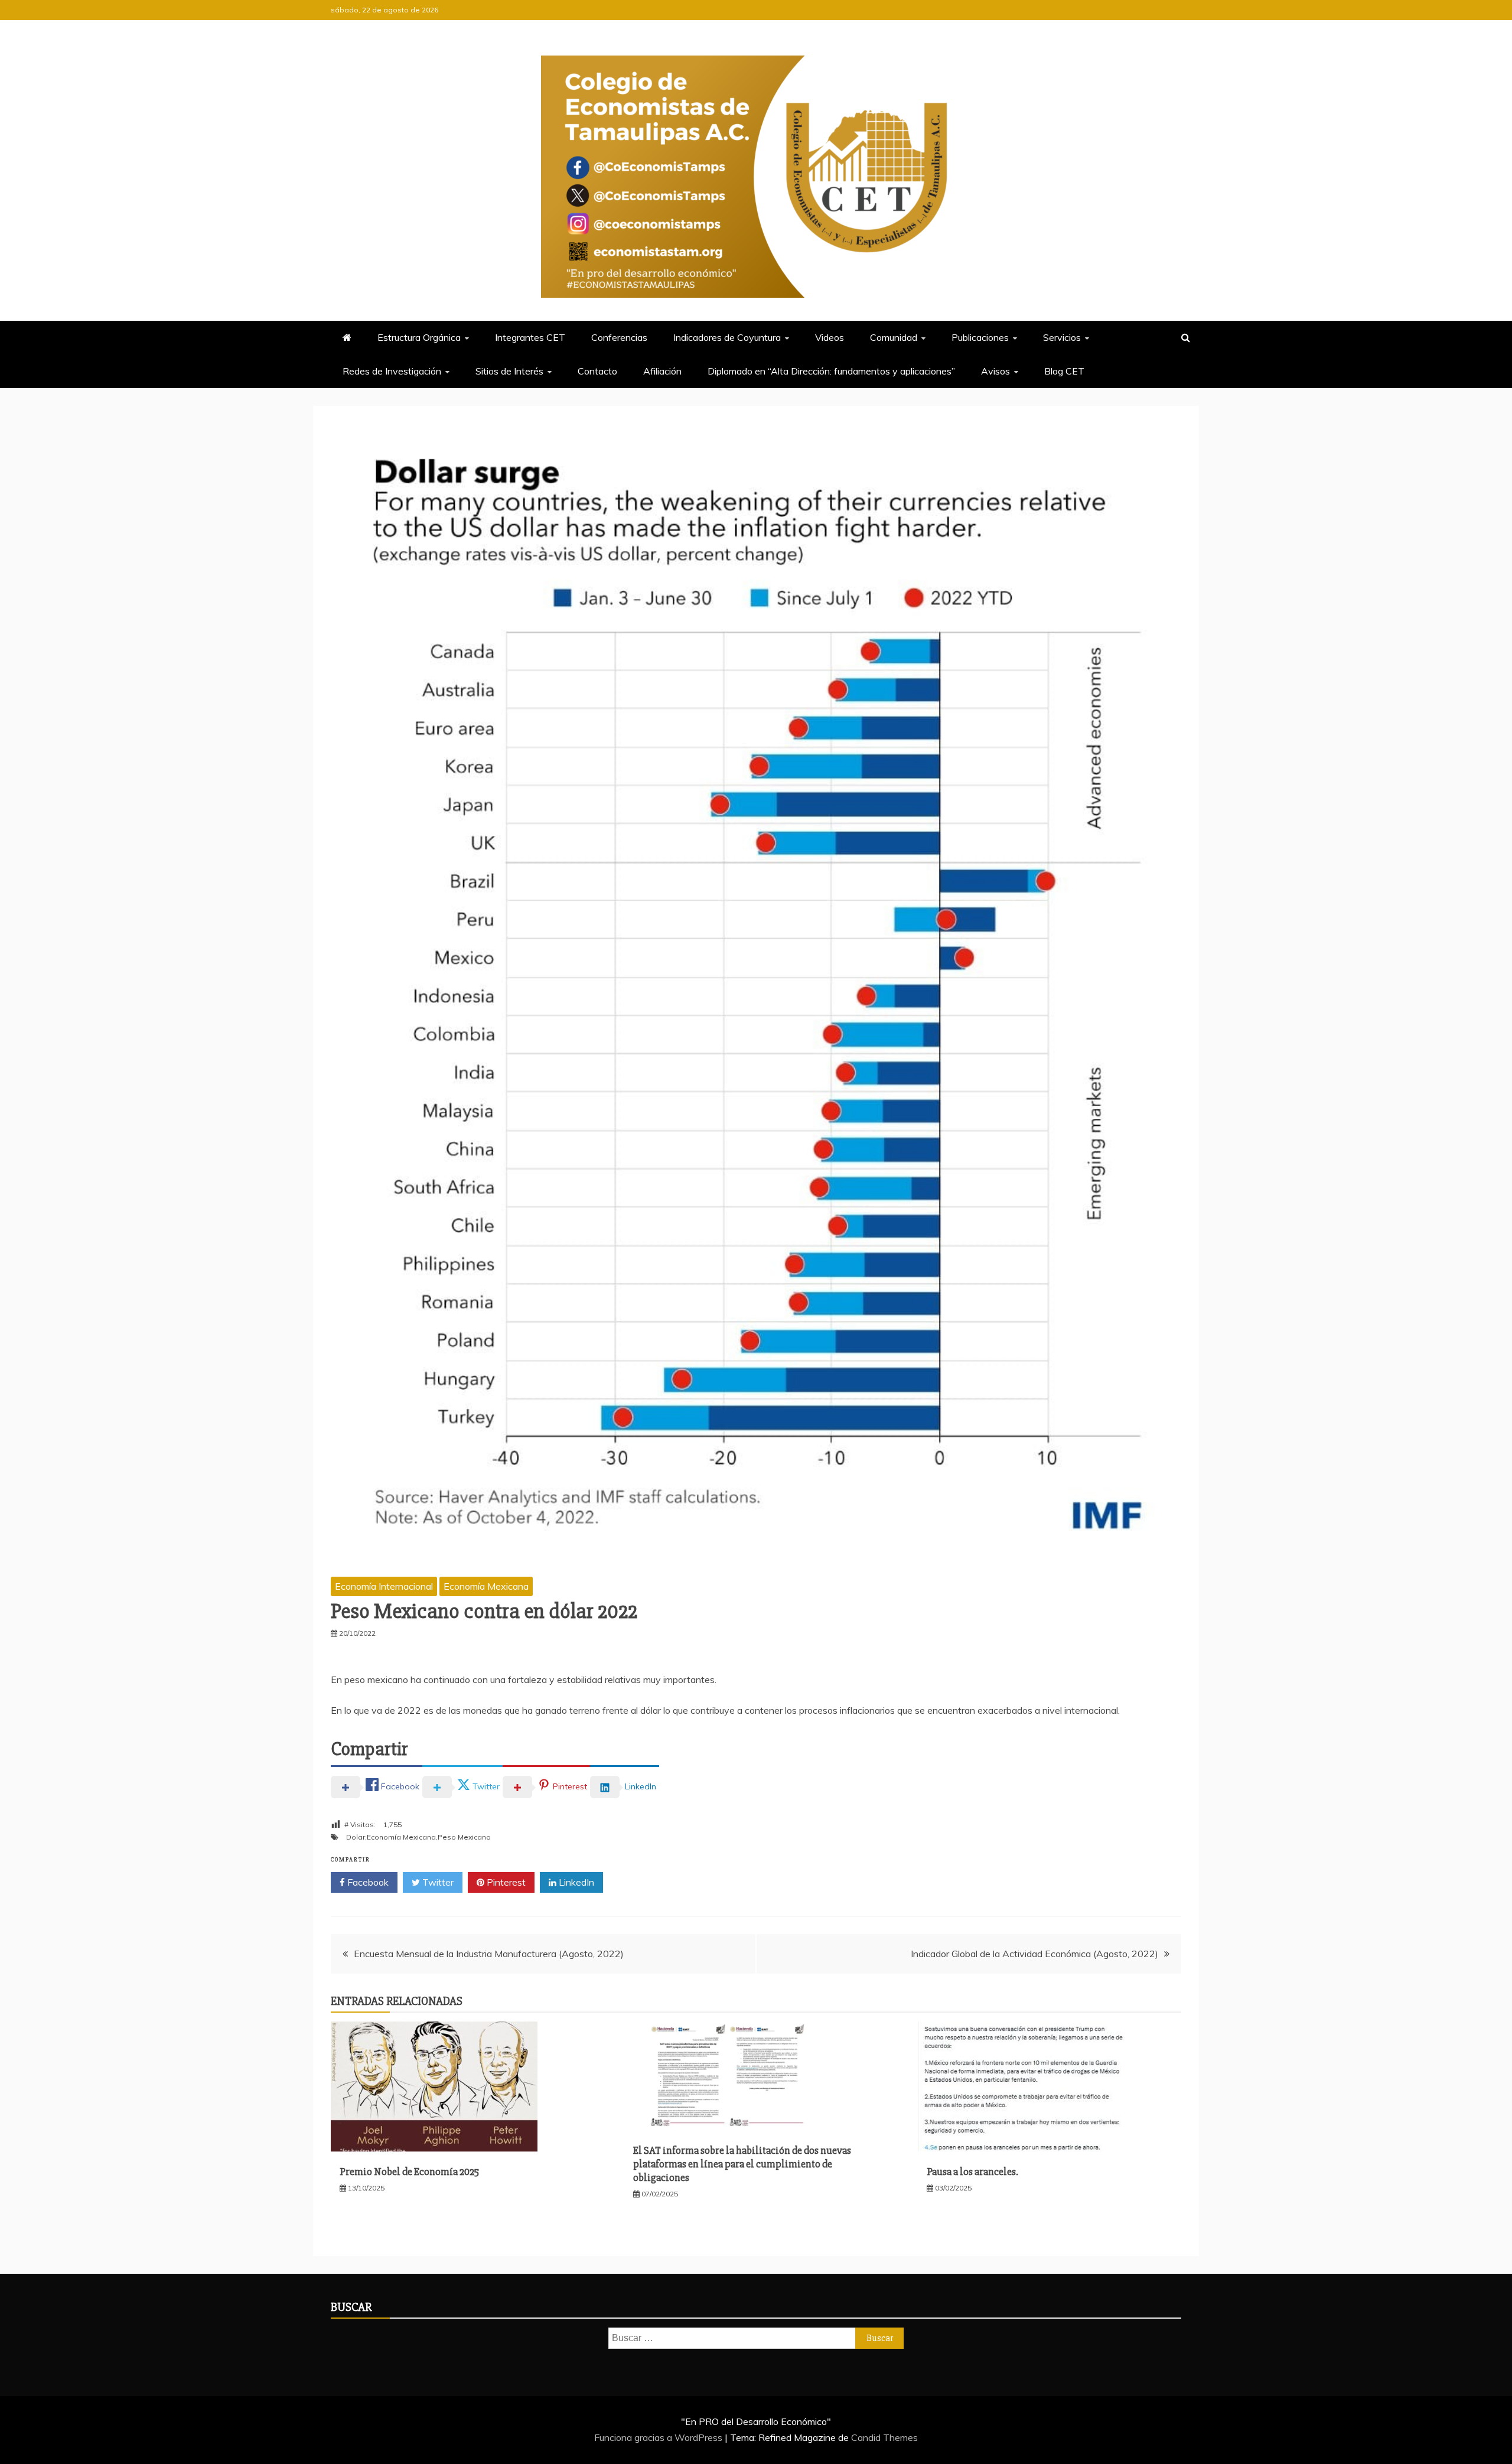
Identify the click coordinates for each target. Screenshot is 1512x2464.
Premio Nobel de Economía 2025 (409, 2172)
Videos (830, 337)
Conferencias (619, 337)
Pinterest (505, 1882)
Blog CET (1064, 371)
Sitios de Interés (509, 371)
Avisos (995, 371)
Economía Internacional (384, 1586)
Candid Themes (884, 2437)
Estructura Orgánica (419, 337)
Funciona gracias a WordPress (659, 2437)
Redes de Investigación (392, 371)
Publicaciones (980, 337)
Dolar (356, 1837)
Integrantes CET (530, 337)
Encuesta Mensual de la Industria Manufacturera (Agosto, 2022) (489, 1954)
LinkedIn (575, 1882)
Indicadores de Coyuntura (727, 337)
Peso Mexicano (464, 1837)
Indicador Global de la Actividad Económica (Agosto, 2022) (1034, 1954)
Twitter (437, 1882)
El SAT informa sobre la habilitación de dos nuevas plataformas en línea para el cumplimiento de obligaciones (742, 2164)
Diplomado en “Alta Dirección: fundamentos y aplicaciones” (831, 371)
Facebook (367, 1882)
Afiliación (662, 371)
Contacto (597, 371)
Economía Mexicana (486, 1586)
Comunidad (894, 337)
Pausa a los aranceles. (972, 2172)
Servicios (1062, 337)
